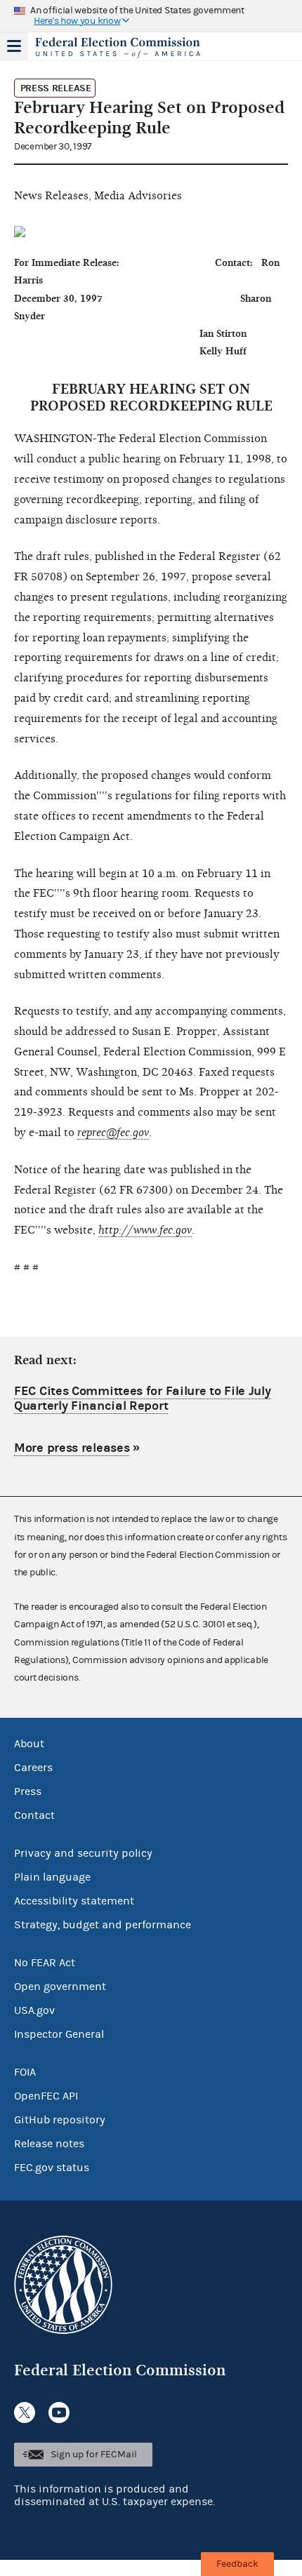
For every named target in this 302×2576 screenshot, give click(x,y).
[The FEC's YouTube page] (59, 2413)
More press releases (72, 1448)
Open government (60, 1987)
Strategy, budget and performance (103, 1925)
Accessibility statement (74, 1901)
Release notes (49, 2144)
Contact (34, 1815)
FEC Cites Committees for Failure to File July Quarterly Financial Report (143, 1399)
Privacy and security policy (83, 1853)
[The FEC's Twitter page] (25, 2413)
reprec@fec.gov (113, 1133)
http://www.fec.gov (145, 1230)
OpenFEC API (46, 2096)
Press (28, 1791)
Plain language (52, 1877)
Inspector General (59, 2034)
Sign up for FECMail (94, 2455)
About (29, 1744)
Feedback (237, 2564)
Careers (33, 1768)
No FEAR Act (45, 1963)
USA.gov (34, 2010)
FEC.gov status (52, 2168)
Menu (14, 46)
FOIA (25, 2072)
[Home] (133, 48)
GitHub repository (60, 2120)
